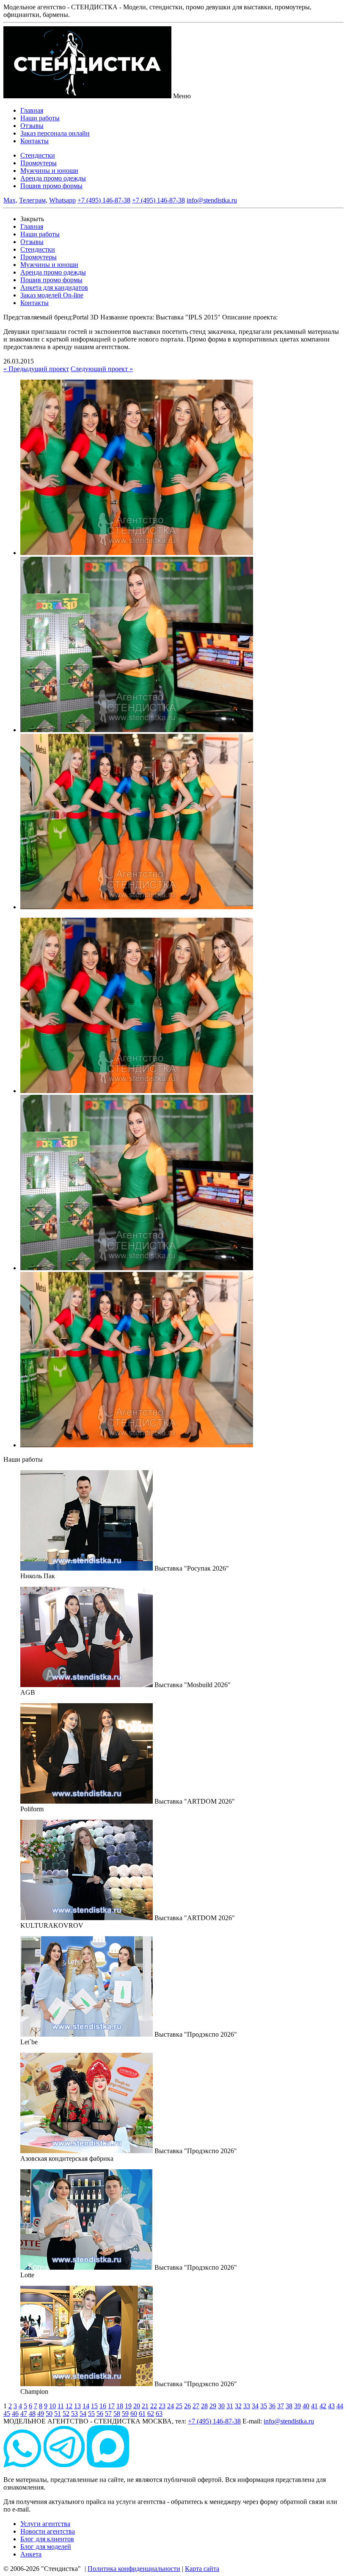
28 (204, 2406)
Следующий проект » (102, 369)
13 (77, 2406)
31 (230, 2406)
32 (238, 2406)
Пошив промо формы (51, 186)
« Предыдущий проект (36, 369)
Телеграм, (33, 200)
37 (281, 2406)
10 (52, 2406)
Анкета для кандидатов (54, 287)
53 (74, 2414)
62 (151, 2414)
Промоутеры (39, 163)
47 (24, 2414)
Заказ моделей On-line (52, 295)
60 (134, 2414)
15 (94, 2406)
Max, (10, 200)
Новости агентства (48, 2531)
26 (187, 2406)
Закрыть (32, 219)
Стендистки (38, 155)
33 (247, 2406)
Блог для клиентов (47, 2539)
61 (142, 2414)
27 (196, 2406)
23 (162, 2406)
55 (91, 2414)
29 (213, 2406)
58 (117, 2414)
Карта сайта (202, 2569)
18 (120, 2406)
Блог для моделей (46, 2547)
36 (272, 2406)
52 (66, 2414)
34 (255, 2406)
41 (314, 2406)
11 (61, 2406)
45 (7, 2414)
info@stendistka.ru (212, 200)
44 (340, 2406)
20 (137, 2406)
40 (306, 2406)
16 (103, 2406)
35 (264, 2406)
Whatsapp (62, 200)
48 (32, 2414)
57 (108, 2414)
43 (331, 2406)
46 (15, 2414)
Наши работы (40, 118)
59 (125, 2414)
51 (58, 2414)
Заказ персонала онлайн (55, 133)
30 (221, 2406)
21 (145, 2406)
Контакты (34, 141)
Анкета (31, 2554)
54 (83, 2414)
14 (86, 2406)
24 (171, 2406)
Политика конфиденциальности (134, 2569)
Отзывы (32, 126)
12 (69, 2406)
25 (179, 2406)
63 (159, 2414)
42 (323, 2406)
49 (41, 2414)
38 (289, 2406)
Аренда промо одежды (53, 178)
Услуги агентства (45, 2524)
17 (111, 2406)
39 (297, 2406)
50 (49, 2414)
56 (100, 2414)
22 (154, 2406)
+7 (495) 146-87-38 (104, 200)
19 (128, 2406)
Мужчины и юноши (49, 171)
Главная (32, 110)
